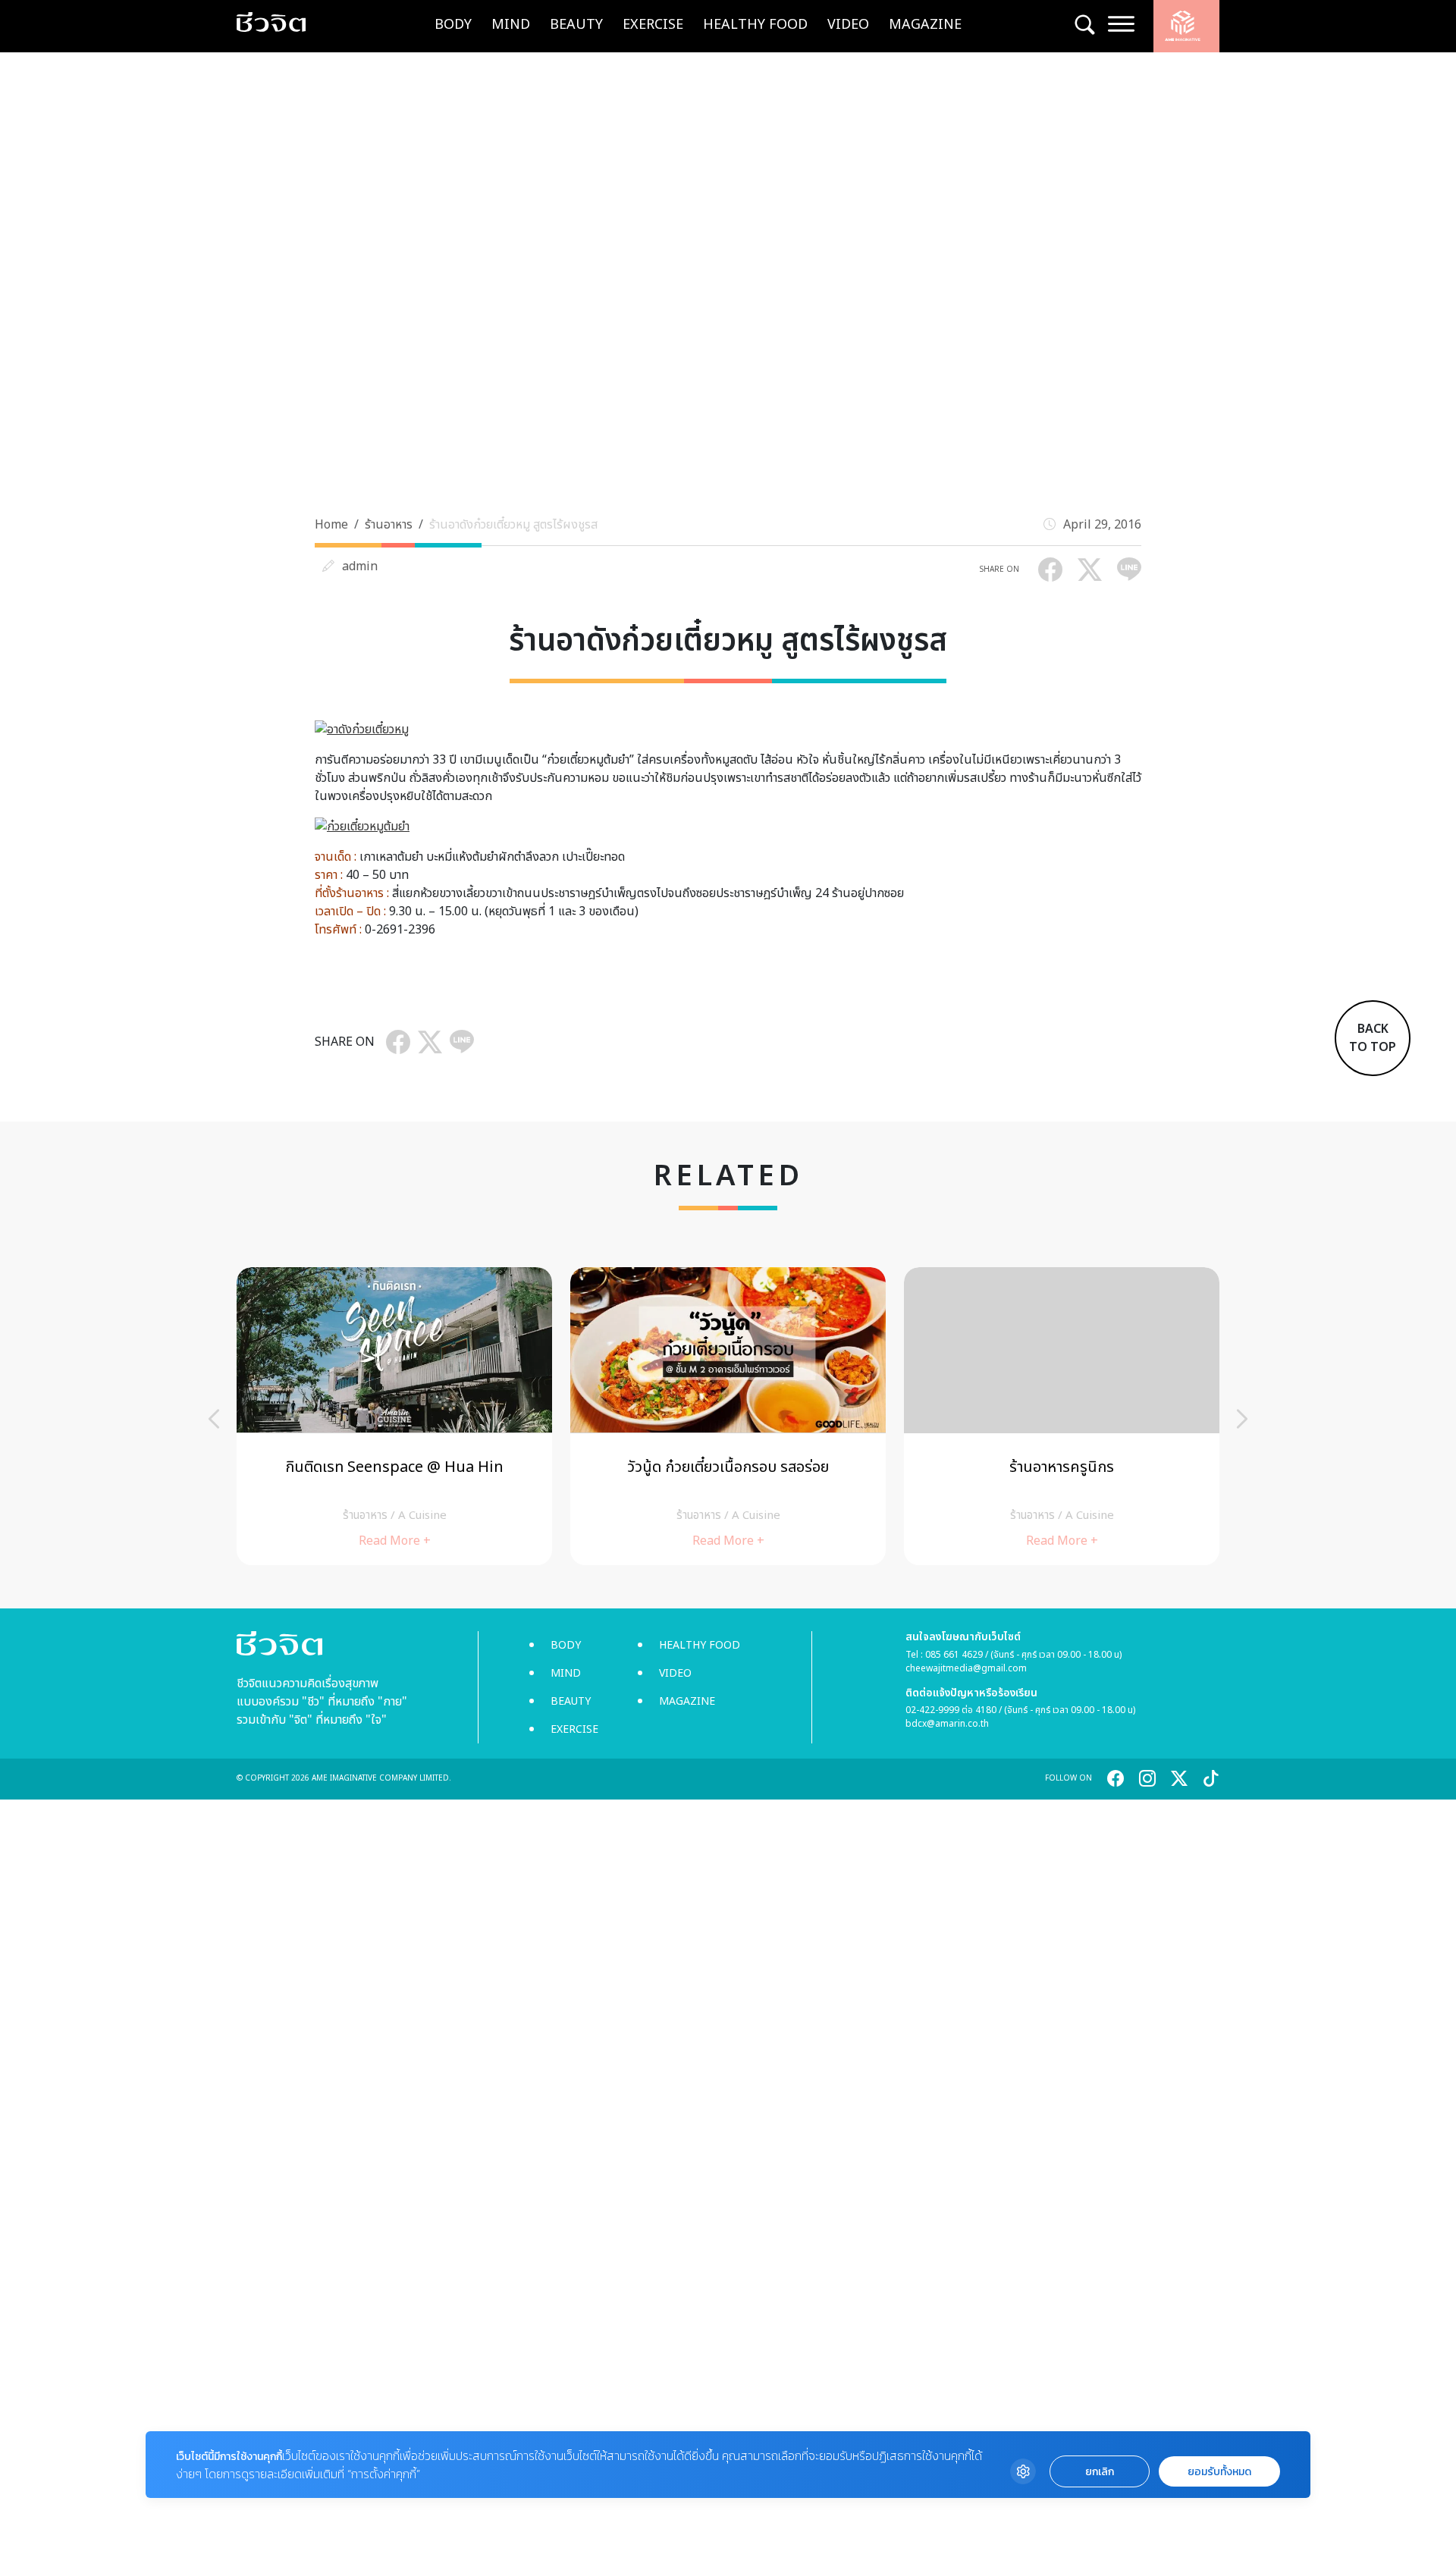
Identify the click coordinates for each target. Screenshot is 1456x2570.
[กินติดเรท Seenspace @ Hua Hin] (394, 1416)
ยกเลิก (1100, 2472)
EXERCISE (653, 25)
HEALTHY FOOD (755, 25)
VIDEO (848, 25)
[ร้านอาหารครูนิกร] (1062, 1416)
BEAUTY (576, 25)
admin (360, 566)
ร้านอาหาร (389, 525)
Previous (214, 1419)
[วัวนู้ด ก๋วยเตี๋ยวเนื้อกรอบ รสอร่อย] (728, 1416)
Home (331, 525)
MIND (511, 25)
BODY (453, 25)
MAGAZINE (925, 25)
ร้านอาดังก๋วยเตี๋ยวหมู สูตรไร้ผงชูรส (513, 525)
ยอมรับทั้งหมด (1219, 2472)
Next (1242, 1419)
